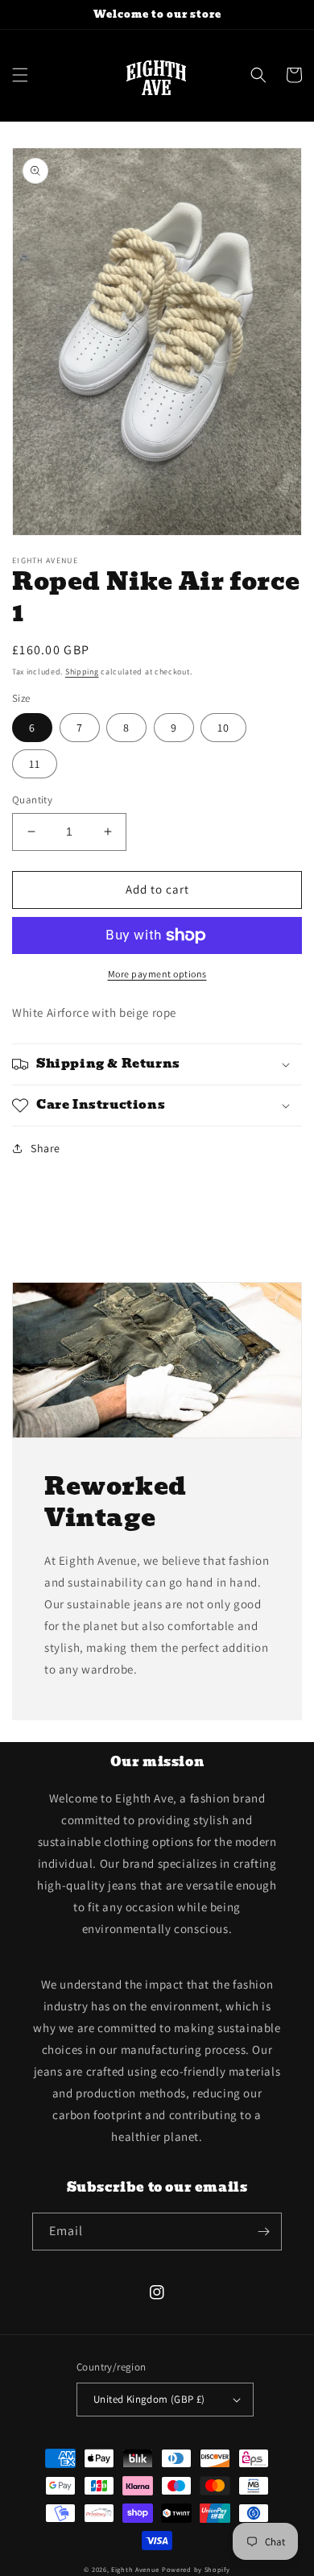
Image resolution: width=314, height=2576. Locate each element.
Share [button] (45, 1148)
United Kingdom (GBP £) (149, 2399)
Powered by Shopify (196, 2569)
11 (35, 764)
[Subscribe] (263, 2232)
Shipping (82, 672)
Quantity (32, 800)
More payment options (157, 974)
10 (223, 728)
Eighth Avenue (136, 2569)
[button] (20, 75)
